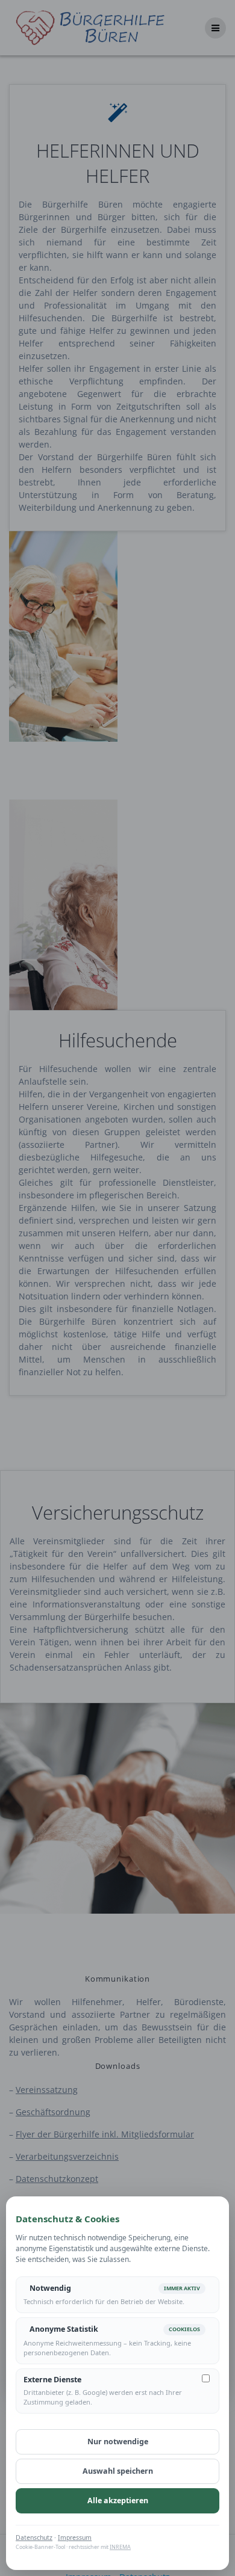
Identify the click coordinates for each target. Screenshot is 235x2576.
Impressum (75, 2537)
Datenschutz (34, 2537)
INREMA (120, 2547)
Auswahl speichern (118, 2471)
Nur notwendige (118, 2442)
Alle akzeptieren (118, 2501)
